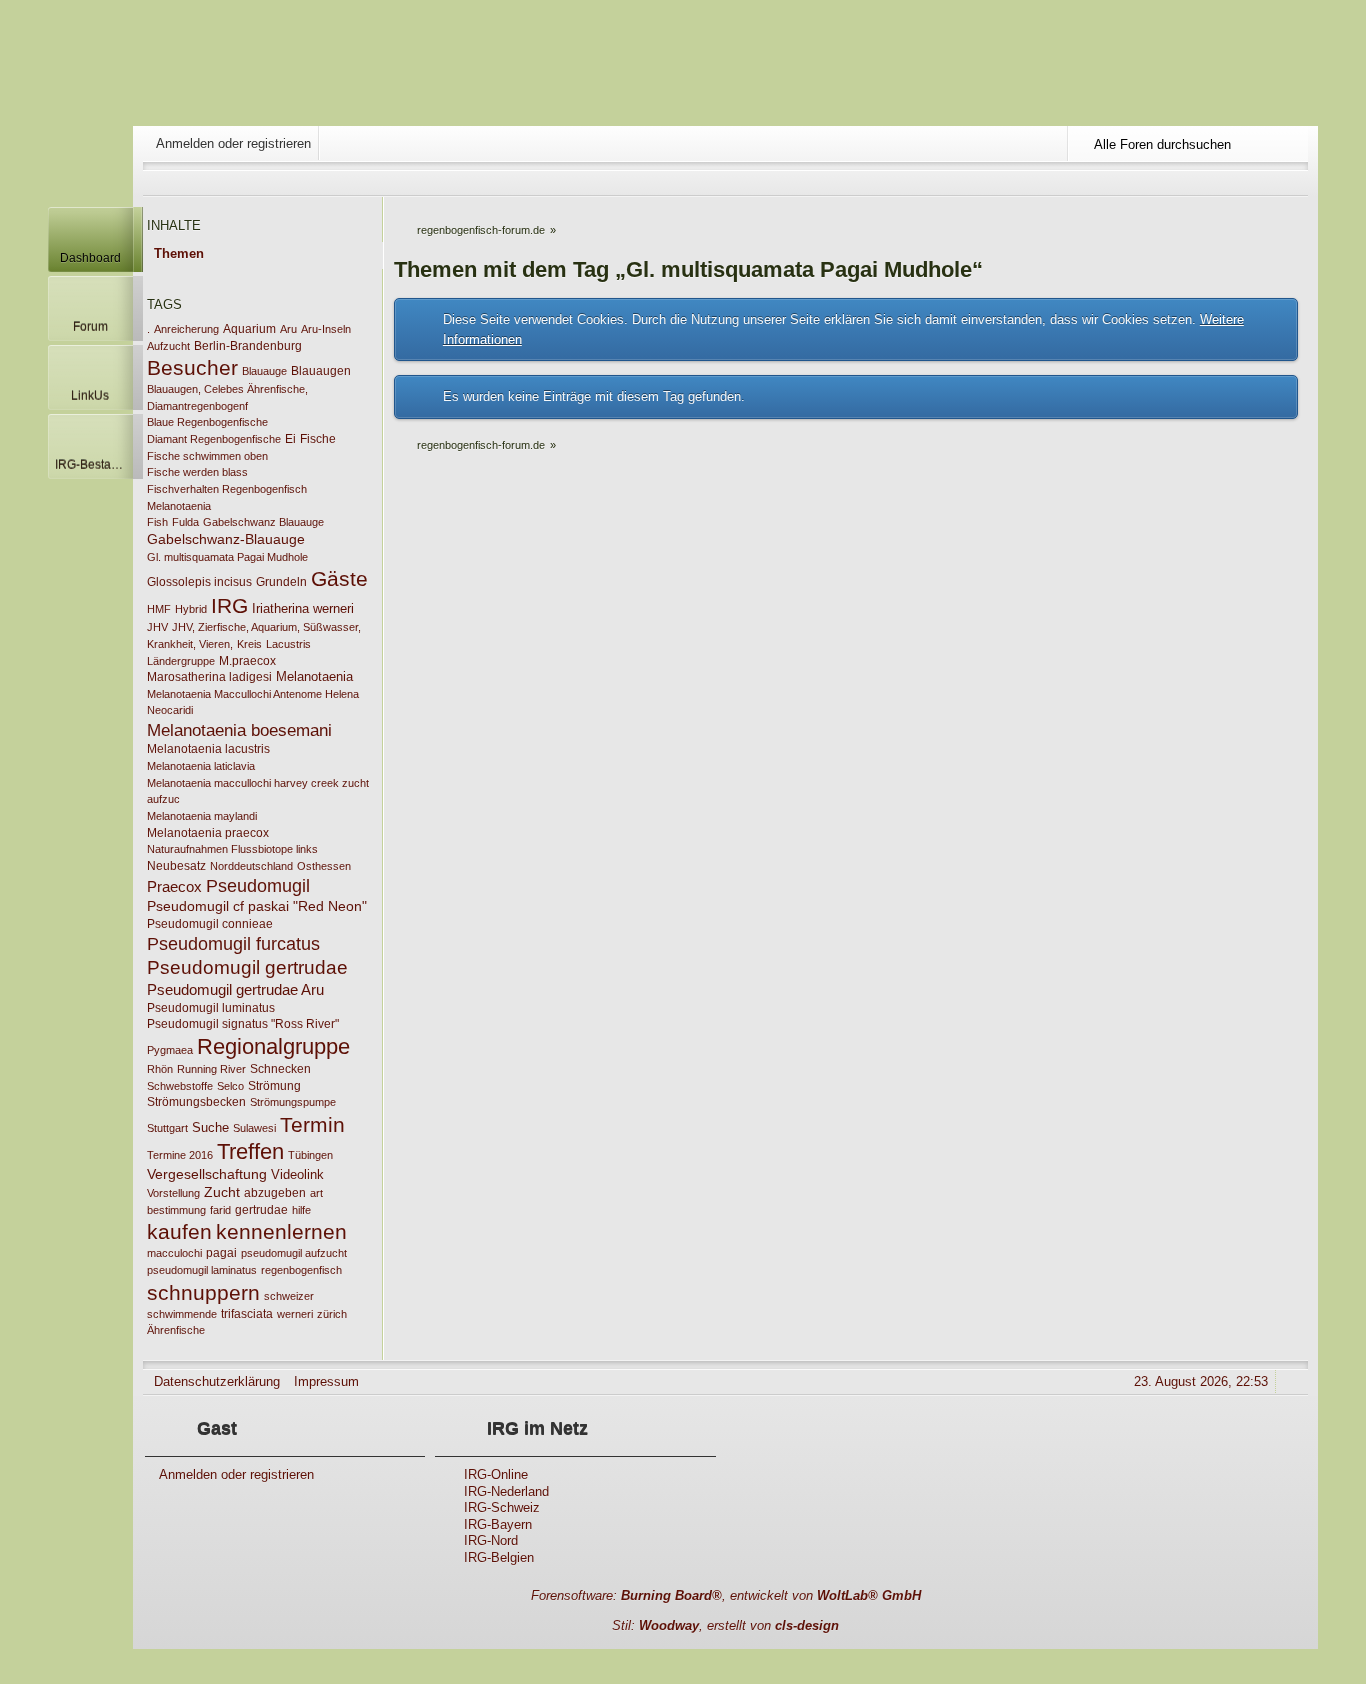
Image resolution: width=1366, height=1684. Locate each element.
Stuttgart (167, 1128)
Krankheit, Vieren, (190, 644)
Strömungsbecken (196, 1102)
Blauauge (264, 371)
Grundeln (281, 582)
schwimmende (182, 1314)
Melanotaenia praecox (208, 833)
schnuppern (203, 1292)
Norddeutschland (251, 866)
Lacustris (288, 644)
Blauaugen (321, 371)
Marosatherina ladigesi (209, 677)
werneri (295, 1314)
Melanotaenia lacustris (208, 749)
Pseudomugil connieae (210, 924)
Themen (179, 253)
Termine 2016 (180, 1155)
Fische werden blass (197, 472)
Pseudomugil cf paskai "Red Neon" (257, 906)
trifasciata (247, 1314)
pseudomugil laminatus (202, 1270)
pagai (221, 1253)
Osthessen (324, 866)
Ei (290, 439)
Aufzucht (168, 346)
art (316, 1193)
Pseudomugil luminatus (211, 1008)
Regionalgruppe (273, 1046)
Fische (318, 439)
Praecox (174, 887)
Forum (90, 326)
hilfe (301, 1210)
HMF (159, 609)
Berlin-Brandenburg (248, 346)
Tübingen (310, 1155)
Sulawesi (254, 1128)
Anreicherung (186, 329)
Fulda (185, 522)
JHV (157, 627)
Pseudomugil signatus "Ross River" (243, 1024)
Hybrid (191, 609)
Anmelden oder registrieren (233, 143)
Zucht (222, 1192)
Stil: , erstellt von (725, 1625)
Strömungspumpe (293, 1102)
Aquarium (249, 329)
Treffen (250, 1151)
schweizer (289, 1296)
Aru (288, 329)
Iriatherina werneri (303, 608)
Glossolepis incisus (199, 582)
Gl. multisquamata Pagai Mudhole (227, 557)
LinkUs (90, 395)
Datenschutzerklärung (217, 1381)
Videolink (297, 1174)
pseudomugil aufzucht (294, 1253)
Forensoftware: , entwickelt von (726, 1595)
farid (220, 1210)
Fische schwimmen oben (207, 456)
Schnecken (280, 1069)
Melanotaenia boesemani (239, 730)
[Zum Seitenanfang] (1294, 1381)
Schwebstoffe (180, 1086)
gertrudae (261, 1210)
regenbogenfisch (301, 1270)
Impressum (326, 1381)
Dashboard (90, 257)
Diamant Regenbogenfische (214, 439)
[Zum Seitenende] (1294, 182)
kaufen (179, 1231)
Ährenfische (176, 1330)
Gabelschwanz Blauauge (263, 522)
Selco (230, 1086)
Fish (157, 522)
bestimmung (176, 1210)
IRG (229, 605)
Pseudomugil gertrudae (247, 967)
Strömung (274, 1086)
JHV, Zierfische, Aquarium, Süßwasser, (266, 627)
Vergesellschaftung (207, 1174)
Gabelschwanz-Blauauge (226, 539)
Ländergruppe (181, 661)
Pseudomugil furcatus (233, 943)
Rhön (160, 1069)
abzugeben (275, 1193)
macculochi (174, 1253)
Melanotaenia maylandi (202, 816)
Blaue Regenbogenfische (207, 422)
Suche (210, 1127)
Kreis (249, 644)
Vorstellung (173, 1193)
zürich (332, 1314)
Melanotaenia (314, 676)
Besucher (192, 367)
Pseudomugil (258, 885)
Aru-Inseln (326, 329)
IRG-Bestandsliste (94, 464)
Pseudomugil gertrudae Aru (235, 990)
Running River (211, 1069)
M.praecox (247, 661)
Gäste (339, 578)
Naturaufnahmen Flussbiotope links (232, 849)
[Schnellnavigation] (1266, 182)
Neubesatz (176, 866)
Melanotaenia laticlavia (201, 766)
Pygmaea (170, 1050)
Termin (312, 1124)
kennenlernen (281, 1231)
